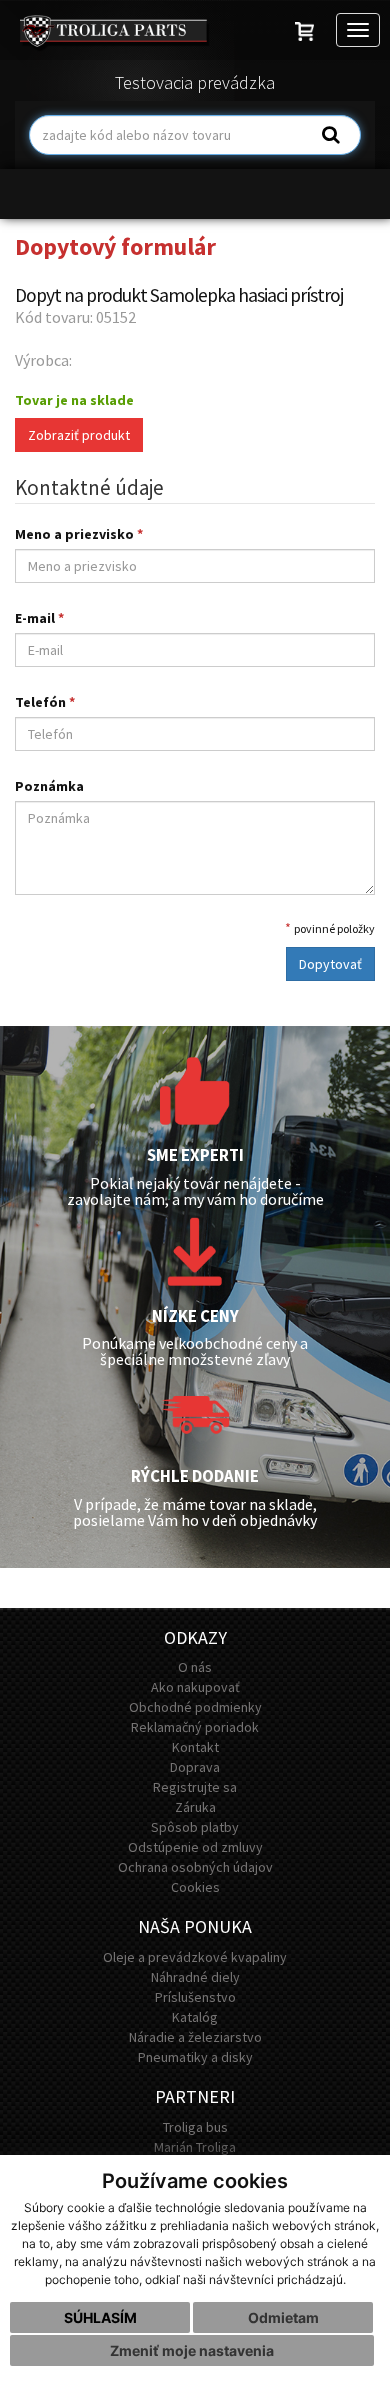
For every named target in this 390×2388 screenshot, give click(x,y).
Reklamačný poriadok (195, 1727)
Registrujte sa (195, 1787)
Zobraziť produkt (79, 435)
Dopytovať (330, 964)
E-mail (39, 618)
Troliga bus (195, 2127)
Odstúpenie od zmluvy (195, 1847)
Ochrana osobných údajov (195, 1867)
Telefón (45, 702)
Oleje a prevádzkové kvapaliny (195, 1957)
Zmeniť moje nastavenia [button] (192, 2350)
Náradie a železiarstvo (195, 2037)
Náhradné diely (195, 1977)
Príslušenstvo (195, 1997)
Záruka (195, 1807)
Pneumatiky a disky (195, 2057)
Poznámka (49, 786)
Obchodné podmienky (195, 1707)
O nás (195, 1667)
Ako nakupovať (195, 1687)
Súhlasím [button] (100, 2317)
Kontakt (195, 1747)
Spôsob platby (195, 1827)
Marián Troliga (195, 2147)
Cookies (195, 1887)
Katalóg (195, 2017)
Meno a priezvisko (79, 534)
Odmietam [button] (283, 2317)
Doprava (195, 1767)
